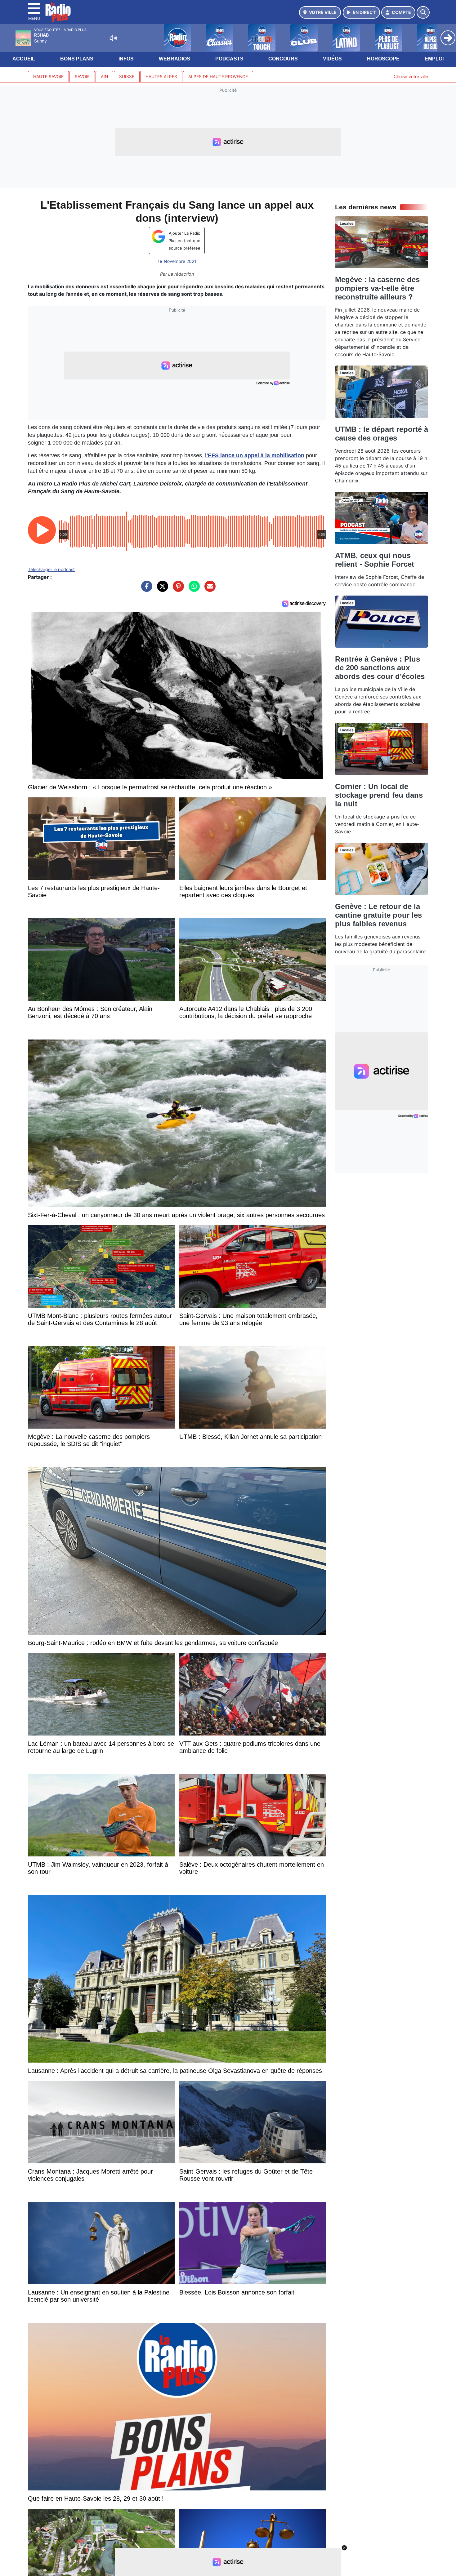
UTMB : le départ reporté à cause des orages (382, 434)
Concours (283, 59)
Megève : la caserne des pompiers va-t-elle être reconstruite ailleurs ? (377, 288)
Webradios (174, 59)
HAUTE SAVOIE (48, 77)
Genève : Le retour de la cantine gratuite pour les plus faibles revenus (378, 915)
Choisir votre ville (411, 76)
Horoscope (383, 59)
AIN (104, 77)
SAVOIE (82, 77)
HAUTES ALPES (161, 77)
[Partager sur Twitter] (161, 589)
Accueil (24, 59)
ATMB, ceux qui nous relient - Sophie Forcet (375, 560)
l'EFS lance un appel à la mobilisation (255, 455)
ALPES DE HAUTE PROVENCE (218, 77)
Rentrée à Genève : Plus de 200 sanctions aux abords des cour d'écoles (380, 668)
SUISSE (127, 77)
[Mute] (113, 38)
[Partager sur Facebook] (145, 589)
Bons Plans (77, 59)
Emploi (434, 59)
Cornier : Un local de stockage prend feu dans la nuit (379, 795)
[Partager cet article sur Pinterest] (177, 589)
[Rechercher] (423, 12)
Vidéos (332, 59)
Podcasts (229, 59)
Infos (126, 59)
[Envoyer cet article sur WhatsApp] (193, 589)
